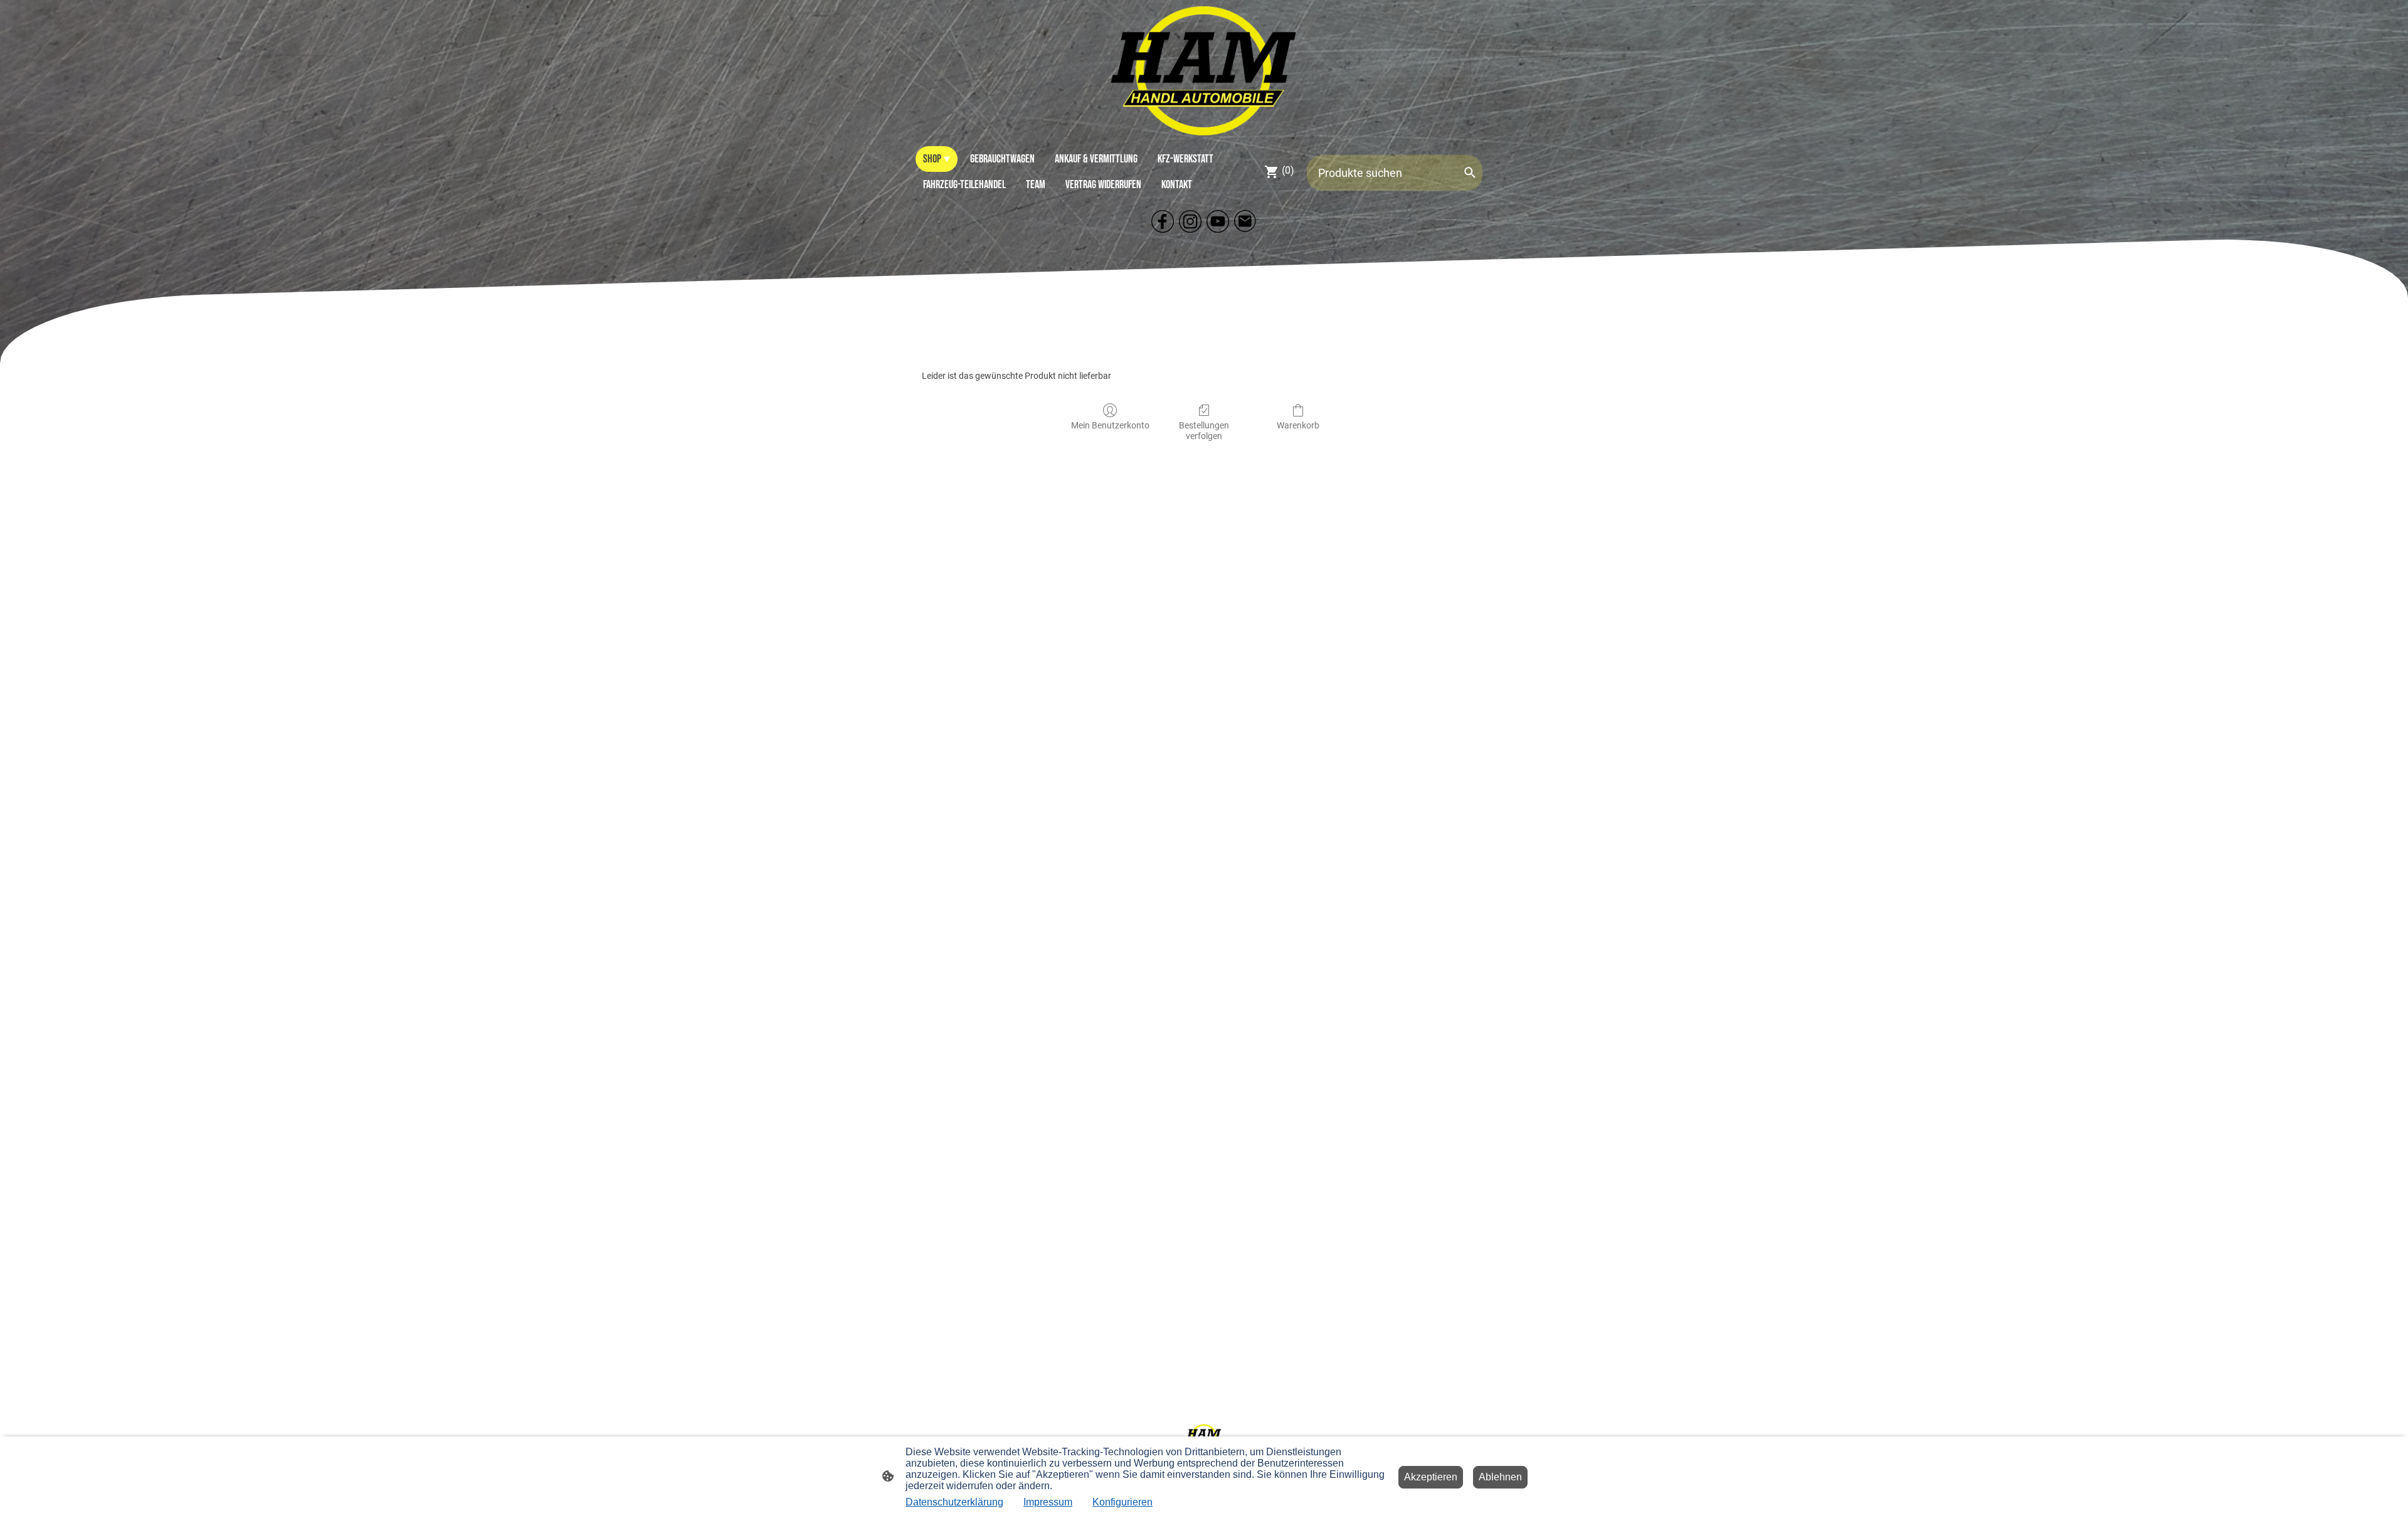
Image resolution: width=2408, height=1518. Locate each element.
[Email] (1245, 221)
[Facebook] (1163, 221)
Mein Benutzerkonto (1110, 425)
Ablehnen (1500, 1477)
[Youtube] (1218, 221)
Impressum (1048, 1502)
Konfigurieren (1122, 1502)
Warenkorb (1298, 425)
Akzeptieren (1431, 1477)
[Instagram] (1190, 221)
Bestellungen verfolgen (1204, 431)
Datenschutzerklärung (954, 1502)
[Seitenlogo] (1204, 70)
